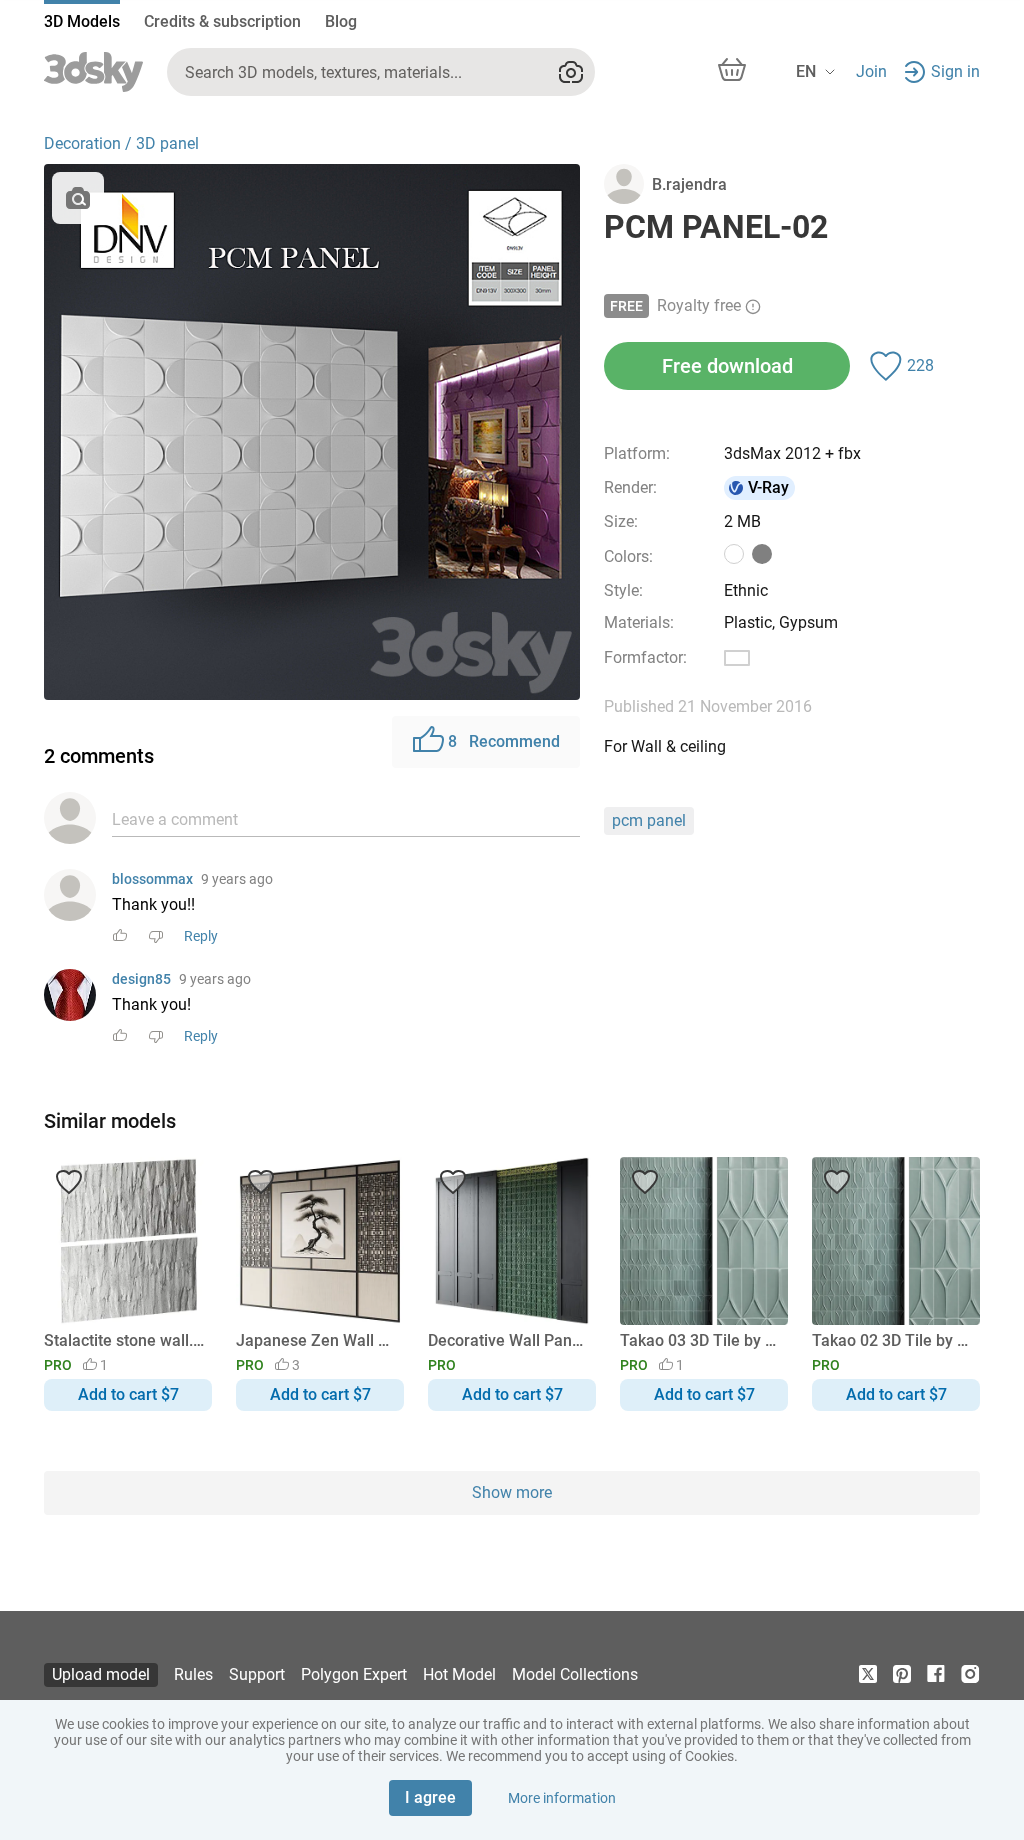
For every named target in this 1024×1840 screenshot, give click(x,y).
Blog (341, 21)
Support (257, 1674)
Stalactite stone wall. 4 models (124, 1340)
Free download (727, 366)
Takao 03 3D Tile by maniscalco (700, 1340)
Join (871, 71)
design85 (141, 979)
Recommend (504, 741)
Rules (193, 1674)
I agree (430, 1797)
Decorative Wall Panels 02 (508, 1340)
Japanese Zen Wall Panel (316, 1340)
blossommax (152, 879)
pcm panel (649, 820)
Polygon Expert (354, 1674)
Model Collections (575, 1674)
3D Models (82, 21)
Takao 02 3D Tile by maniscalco (892, 1340)
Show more (512, 1492)
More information (562, 1798)
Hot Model (459, 1674)
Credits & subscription (222, 21)
